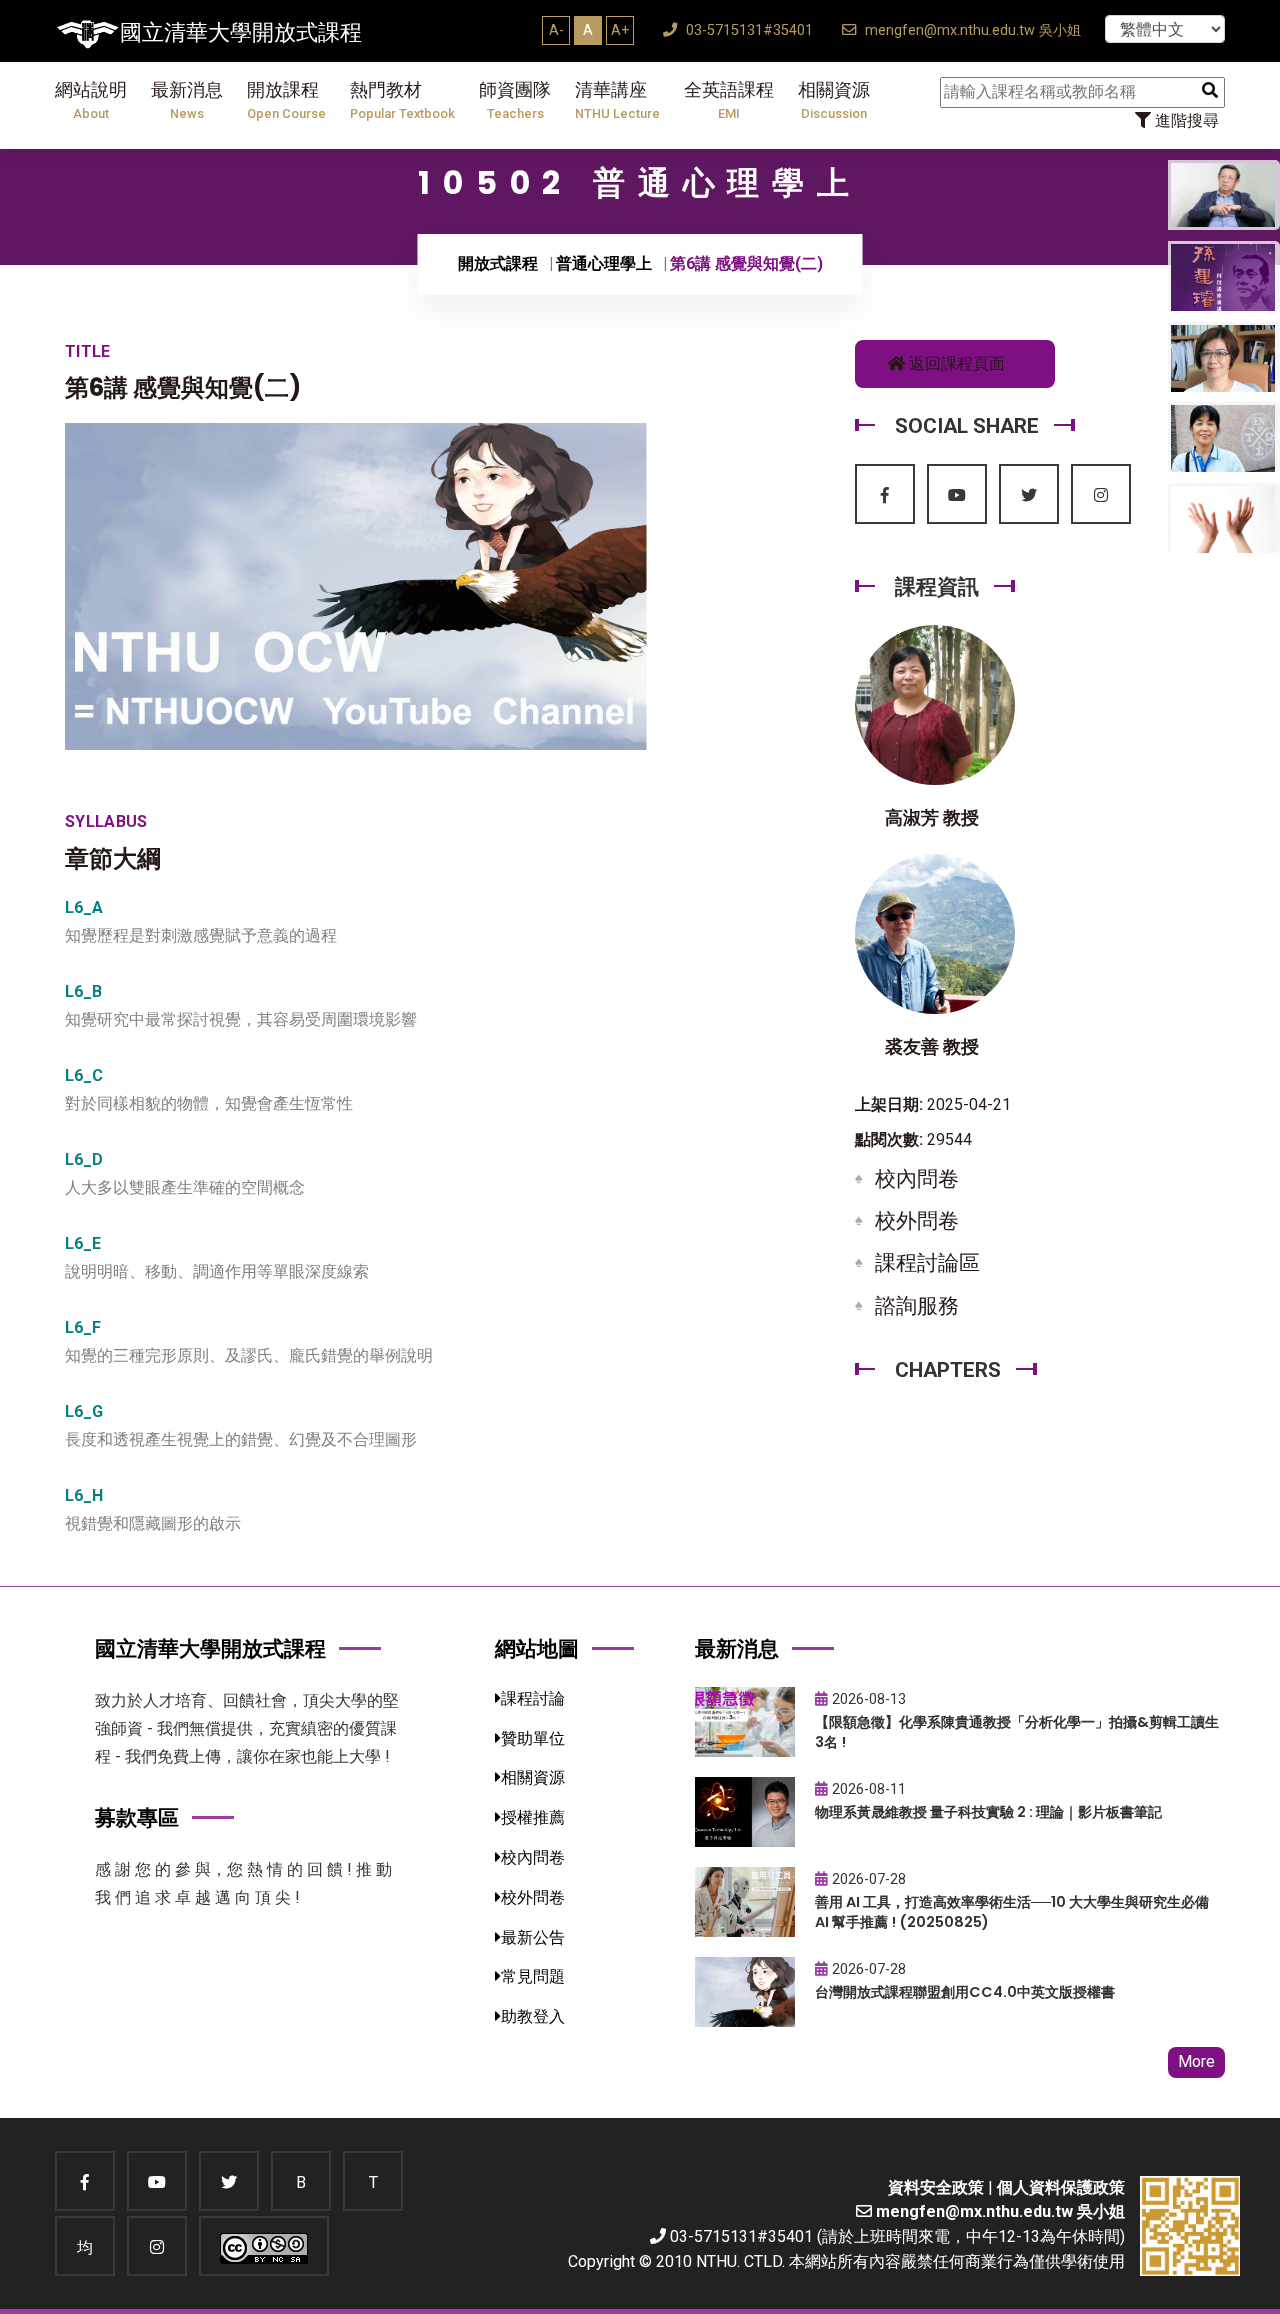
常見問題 (533, 1976)
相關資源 (834, 100)
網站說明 (91, 100)
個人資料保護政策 (1061, 2187)
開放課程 (286, 100)
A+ (620, 30)
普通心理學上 (604, 263)
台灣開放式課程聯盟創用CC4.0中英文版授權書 (965, 1992)
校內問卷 (917, 1179)
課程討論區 (927, 1263)
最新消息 (187, 100)
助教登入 (533, 2016)
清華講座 (617, 100)
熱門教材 (402, 100)
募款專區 (137, 1817)
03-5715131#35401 (747, 30)
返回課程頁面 (955, 363)
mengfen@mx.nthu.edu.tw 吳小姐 (971, 30)
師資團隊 (515, 100)
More (1196, 2061)
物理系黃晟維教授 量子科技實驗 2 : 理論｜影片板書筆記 (988, 1812)
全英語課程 (729, 100)
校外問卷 (917, 1221)
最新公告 (533, 1937)
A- (556, 30)
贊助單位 (533, 1738)
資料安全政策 (936, 2187)
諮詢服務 (917, 1306)
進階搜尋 (1185, 120)
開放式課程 (498, 263)
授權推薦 (533, 1817)
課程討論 (533, 1698)
